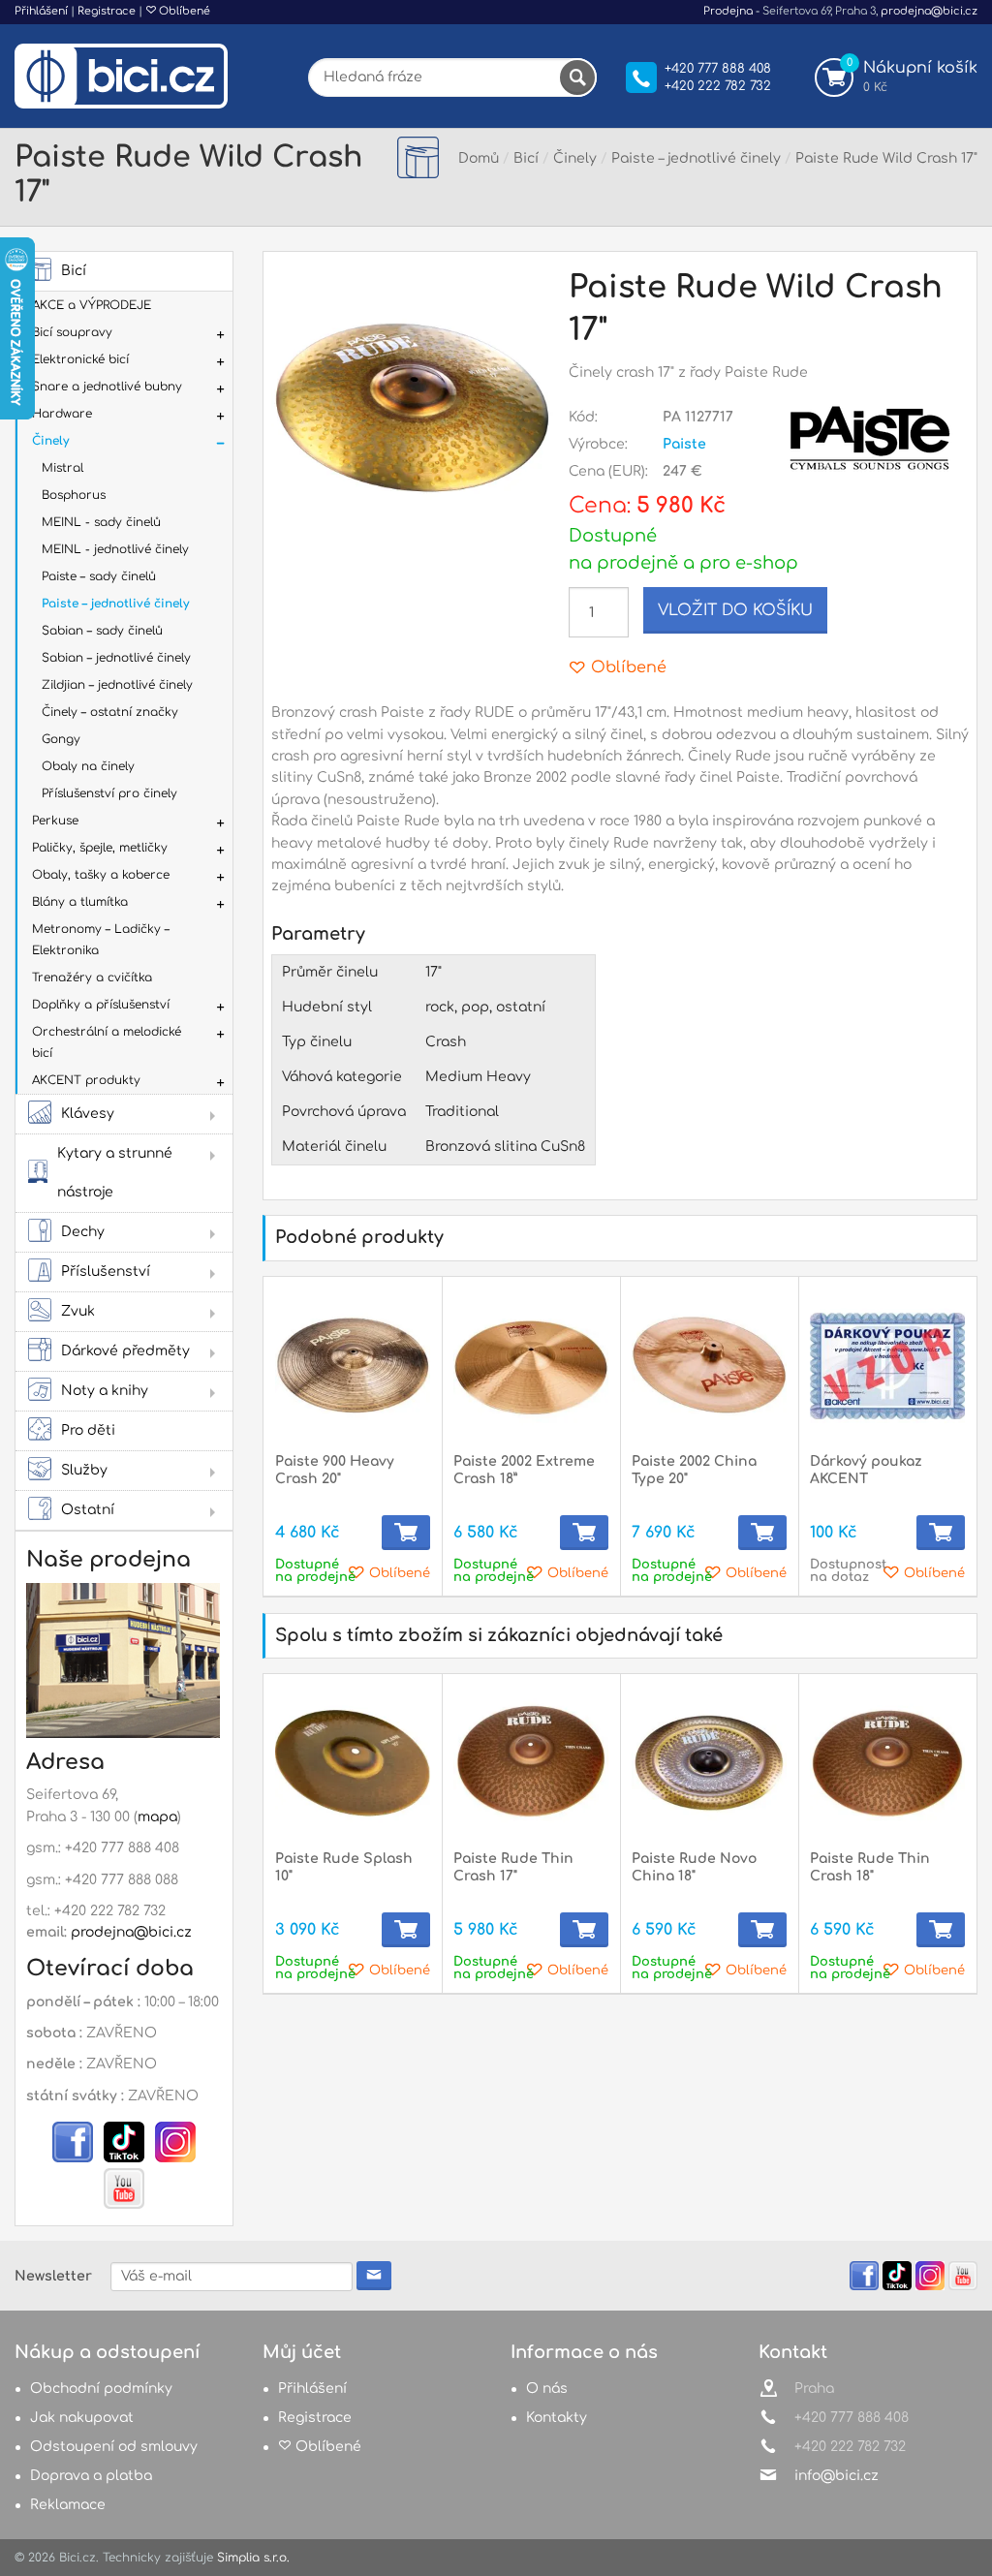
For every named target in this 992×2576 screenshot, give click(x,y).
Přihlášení (41, 11)
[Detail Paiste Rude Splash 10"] (353, 1763)
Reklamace (68, 2505)
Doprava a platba (91, 2476)
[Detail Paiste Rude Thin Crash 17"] (531, 1763)
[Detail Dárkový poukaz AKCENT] (887, 1366)
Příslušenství (106, 1272)
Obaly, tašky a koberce (101, 875)
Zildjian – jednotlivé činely (117, 685)
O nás (547, 2389)
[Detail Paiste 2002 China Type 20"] (709, 1366)
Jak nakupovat (82, 2418)
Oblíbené (183, 11)
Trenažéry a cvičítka (92, 978)
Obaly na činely (88, 766)
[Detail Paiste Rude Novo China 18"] (709, 1763)
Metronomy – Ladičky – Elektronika (101, 940)
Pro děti (88, 1430)
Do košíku (406, 1533)
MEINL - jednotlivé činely (115, 549)
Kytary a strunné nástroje (115, 1173)
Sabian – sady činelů (102, 631)
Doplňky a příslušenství (101, 1005)
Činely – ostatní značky (110, 712)
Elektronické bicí (80, 359)
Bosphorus (74, 495)
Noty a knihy (105, 1391)
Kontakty (557, 2418)
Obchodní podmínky (101, 2389)
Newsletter (53, 2276)
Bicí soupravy (72, 332)
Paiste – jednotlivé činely (115, 604)
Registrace (107, 11)
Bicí (74, 271)
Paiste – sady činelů (99, 576)
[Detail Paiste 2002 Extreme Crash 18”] (531, 1366)
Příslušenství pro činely (109, 793)
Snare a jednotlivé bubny (107, 387)
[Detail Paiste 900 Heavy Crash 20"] (353, 1366)
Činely (50, 441)
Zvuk (78, 1311)
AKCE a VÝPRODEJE (92, 305)
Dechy (83, 1232)
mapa (157, 1817)
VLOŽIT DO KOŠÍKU (735, 610)
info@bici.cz (837, 2476)
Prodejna (728, 11)
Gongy (61, 739)
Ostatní (88, 1510)
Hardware (62, 414)
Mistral (62, 468)
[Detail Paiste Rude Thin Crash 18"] (887, 1763)
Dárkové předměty (125, 1351)
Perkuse (55, 821)
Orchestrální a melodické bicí (107, 1042)
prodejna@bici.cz (929, 11)
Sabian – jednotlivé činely (116, 658)
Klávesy (88, 1114)
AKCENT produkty (86, 1080)
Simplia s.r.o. (253, 2558)
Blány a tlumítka (80, 902)
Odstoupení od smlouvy (114, 2447)
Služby (84, 1470)
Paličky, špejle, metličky (100, 848)
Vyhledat (577, 78)
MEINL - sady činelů (101, 522)
